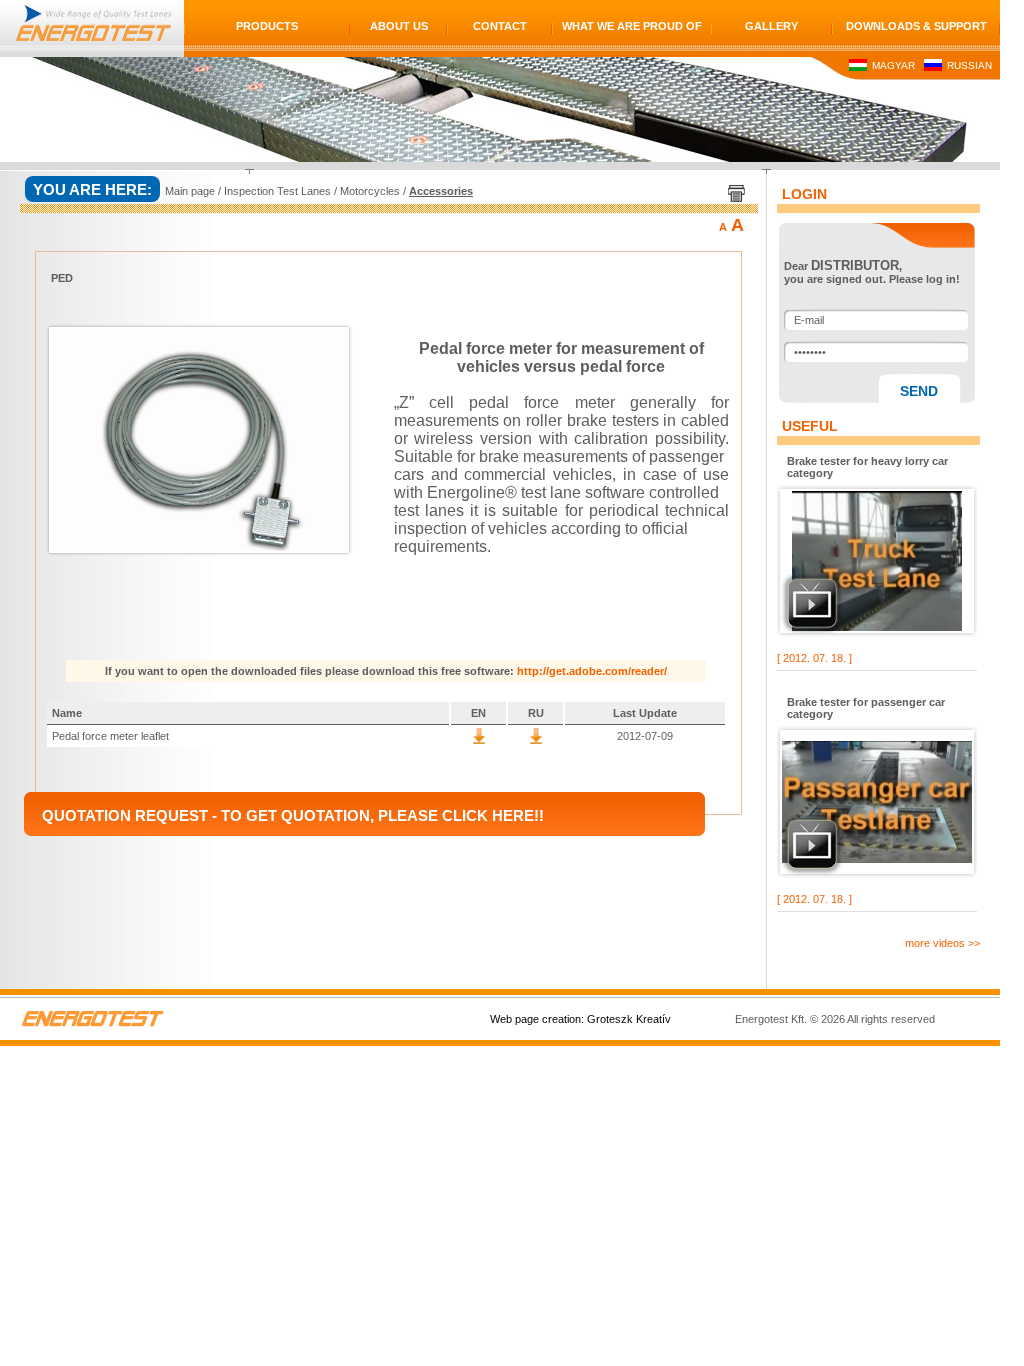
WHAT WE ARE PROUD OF (632, 26)
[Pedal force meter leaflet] (479, 740)
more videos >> (942, 943)
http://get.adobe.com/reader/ (592, 671)
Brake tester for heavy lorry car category (867, 467)
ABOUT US (399, 26)
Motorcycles (370, 191)
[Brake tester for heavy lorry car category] (877, 561)
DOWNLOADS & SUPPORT (916, 26)
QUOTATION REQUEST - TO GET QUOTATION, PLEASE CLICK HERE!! (293, 815)
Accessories (441, 191)
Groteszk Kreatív (629, 1019)
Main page (190, 191)
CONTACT (500, 26)
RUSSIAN (968, 65)
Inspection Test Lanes (277, 191)
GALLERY (771, 26)
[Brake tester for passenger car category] (877, 802)
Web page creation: (537, 1019)
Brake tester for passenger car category (866, 708)
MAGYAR (892, 65)
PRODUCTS (267, 26)
